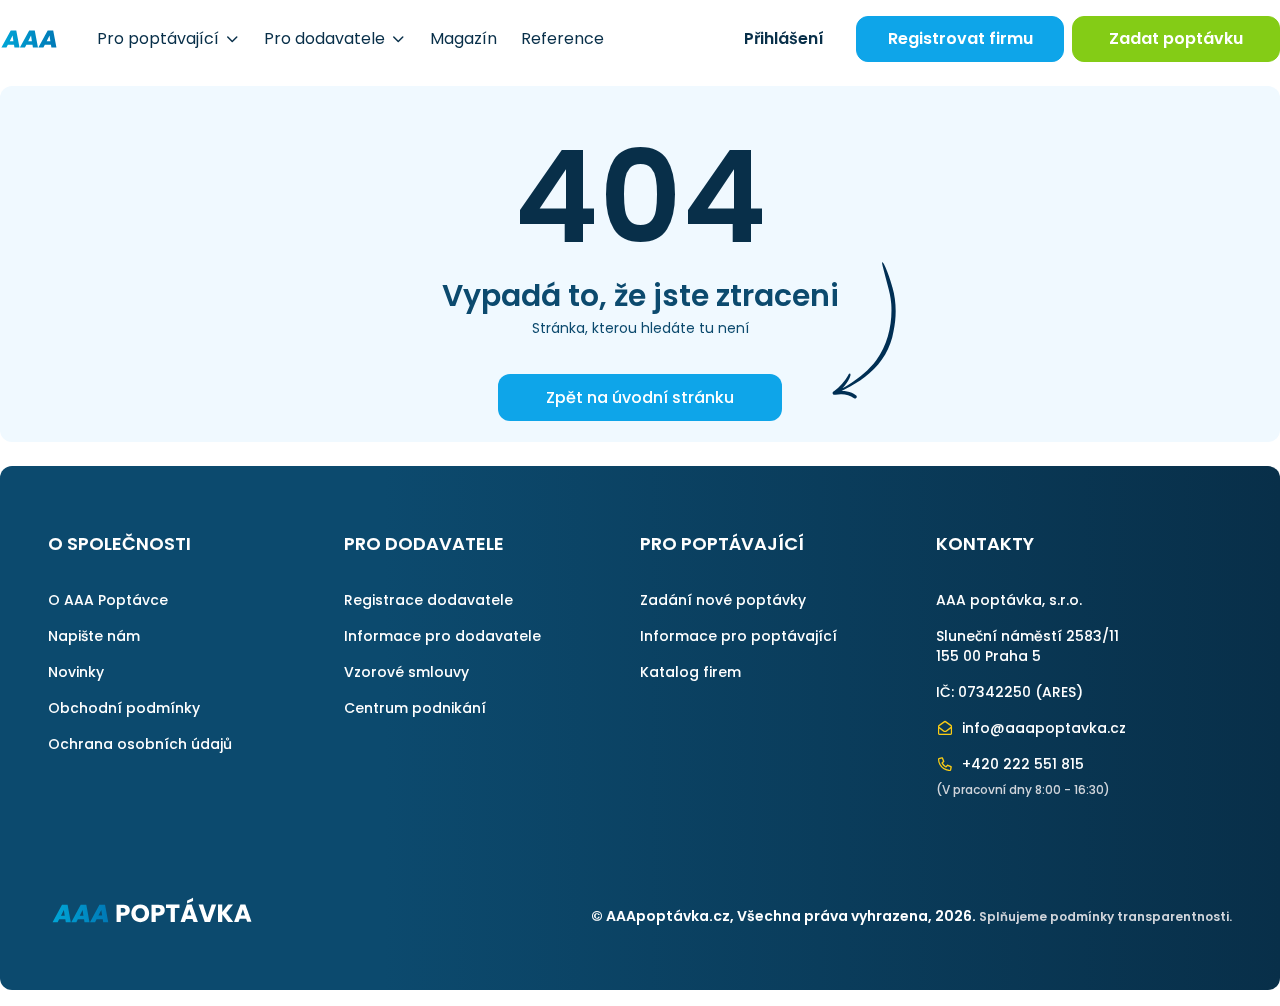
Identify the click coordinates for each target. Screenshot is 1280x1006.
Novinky (76, 672)
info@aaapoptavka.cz (1042, 728)
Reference (562, 38)
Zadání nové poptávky (723, 600)
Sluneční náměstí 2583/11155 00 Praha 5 (1027, 646)
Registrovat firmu (960, 38)
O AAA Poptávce (108, 600)
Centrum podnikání (415, 708)
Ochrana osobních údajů (140, 744)
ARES (1059, 692)
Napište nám (94, 636)
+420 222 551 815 (1021, 764)
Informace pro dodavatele (442, 636)
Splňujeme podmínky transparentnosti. (1105, 916)
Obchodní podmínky (124, 708)
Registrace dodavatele (428, 600)
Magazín (463, 38)
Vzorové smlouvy (406, 672)
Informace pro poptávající (738, 636)
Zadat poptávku (1176, 38)
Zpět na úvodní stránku (640, 397)
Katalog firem (690, 672)
